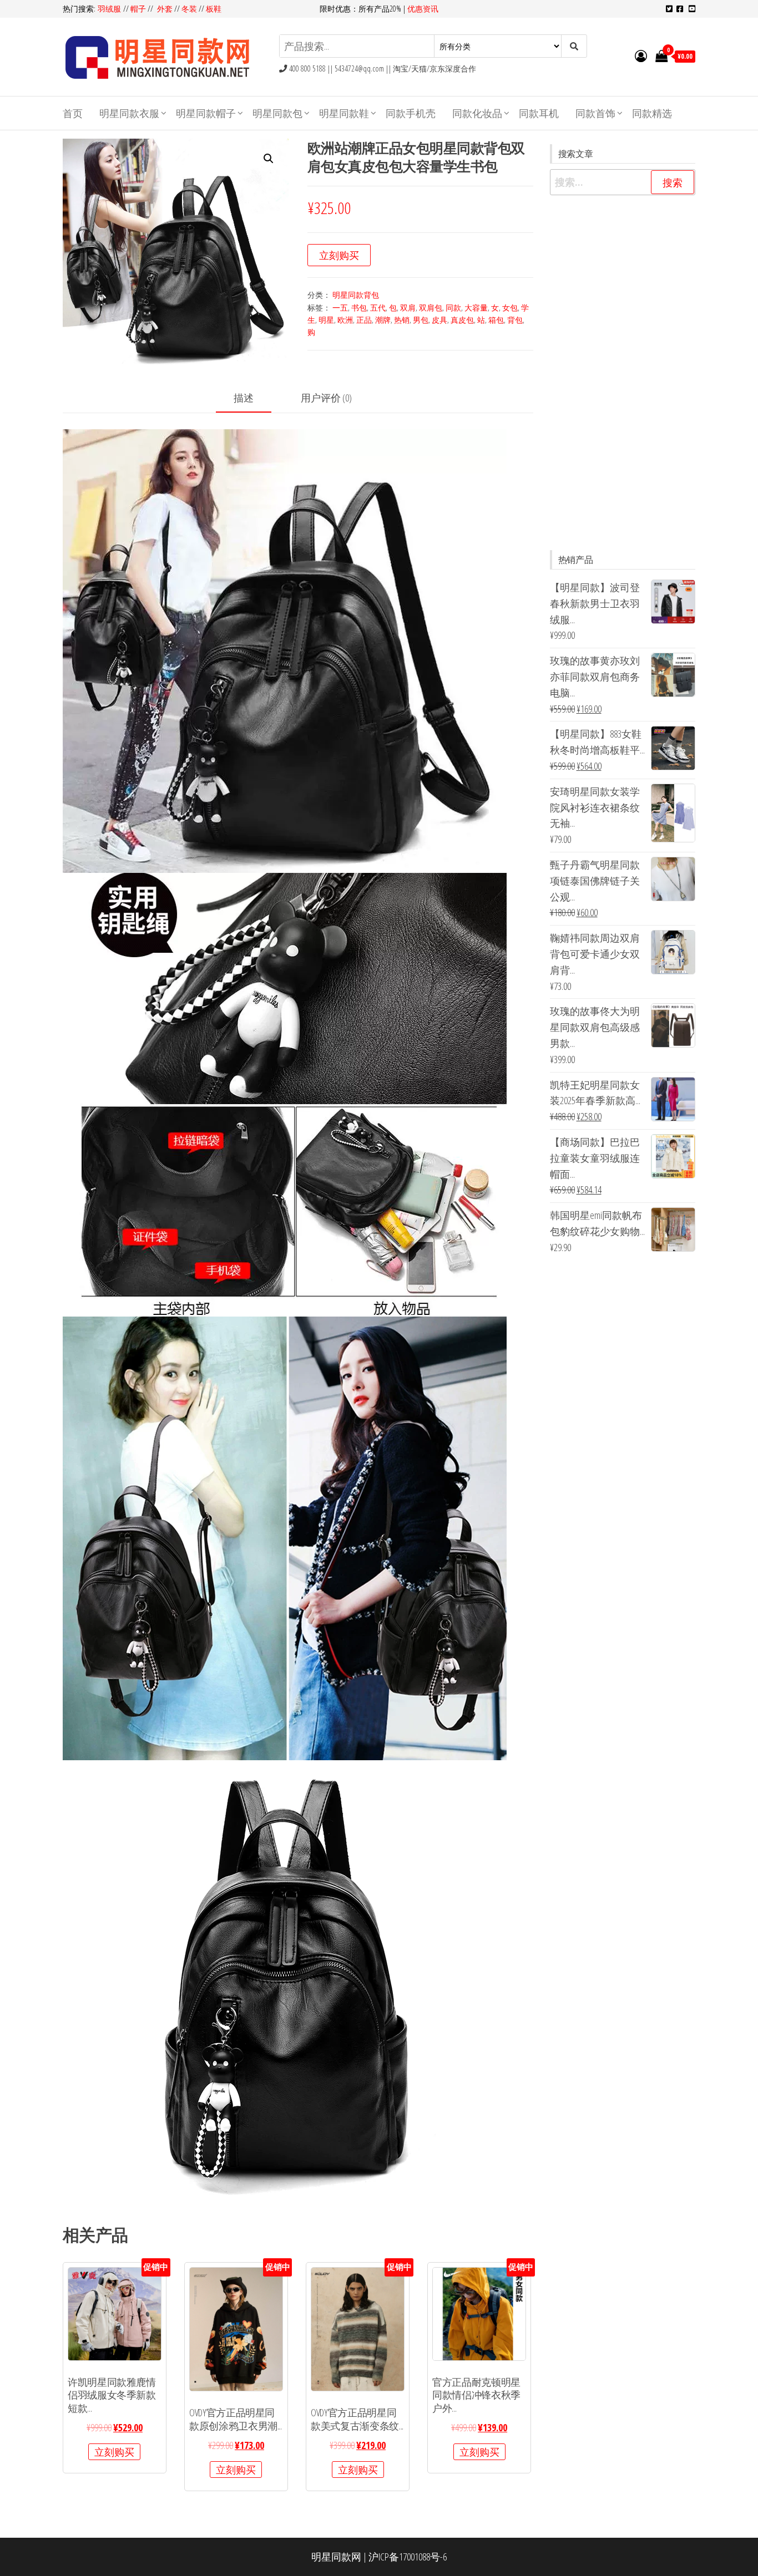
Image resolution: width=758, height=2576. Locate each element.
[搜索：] (623, 182)
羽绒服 (110, 9)
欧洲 (345, 320)
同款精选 (652, 113)
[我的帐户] (641, 55)
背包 (515, 320)
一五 (340, 308)
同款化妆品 (477, 113)
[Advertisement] (623, 373)
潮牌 (383, 320)
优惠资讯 (423, 9)
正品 (364, 320)
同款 (453, 308)
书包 (359, 308)
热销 (402, 320)
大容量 (476, 308)
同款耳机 (539, 113)
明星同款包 (277, 113)
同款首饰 (595, 113)
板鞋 (214, 9)
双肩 (408, 308)
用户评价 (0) (326, 398)
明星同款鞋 (344, 113)
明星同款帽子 (206, 113)
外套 (165, 9)
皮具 (439, 320)
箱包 (496, 320)
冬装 (189, 9)
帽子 (138, 9)
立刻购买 (339, 255)
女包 (510, 308)
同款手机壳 (411, 113)
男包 (421, 320)
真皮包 (462, 320)
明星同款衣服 (129, 113)
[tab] (252, 398)
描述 (244, 398)
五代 (378, 308)
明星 (326, 320)
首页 (73, 113)
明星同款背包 (356, 295)
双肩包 (431, 308)
